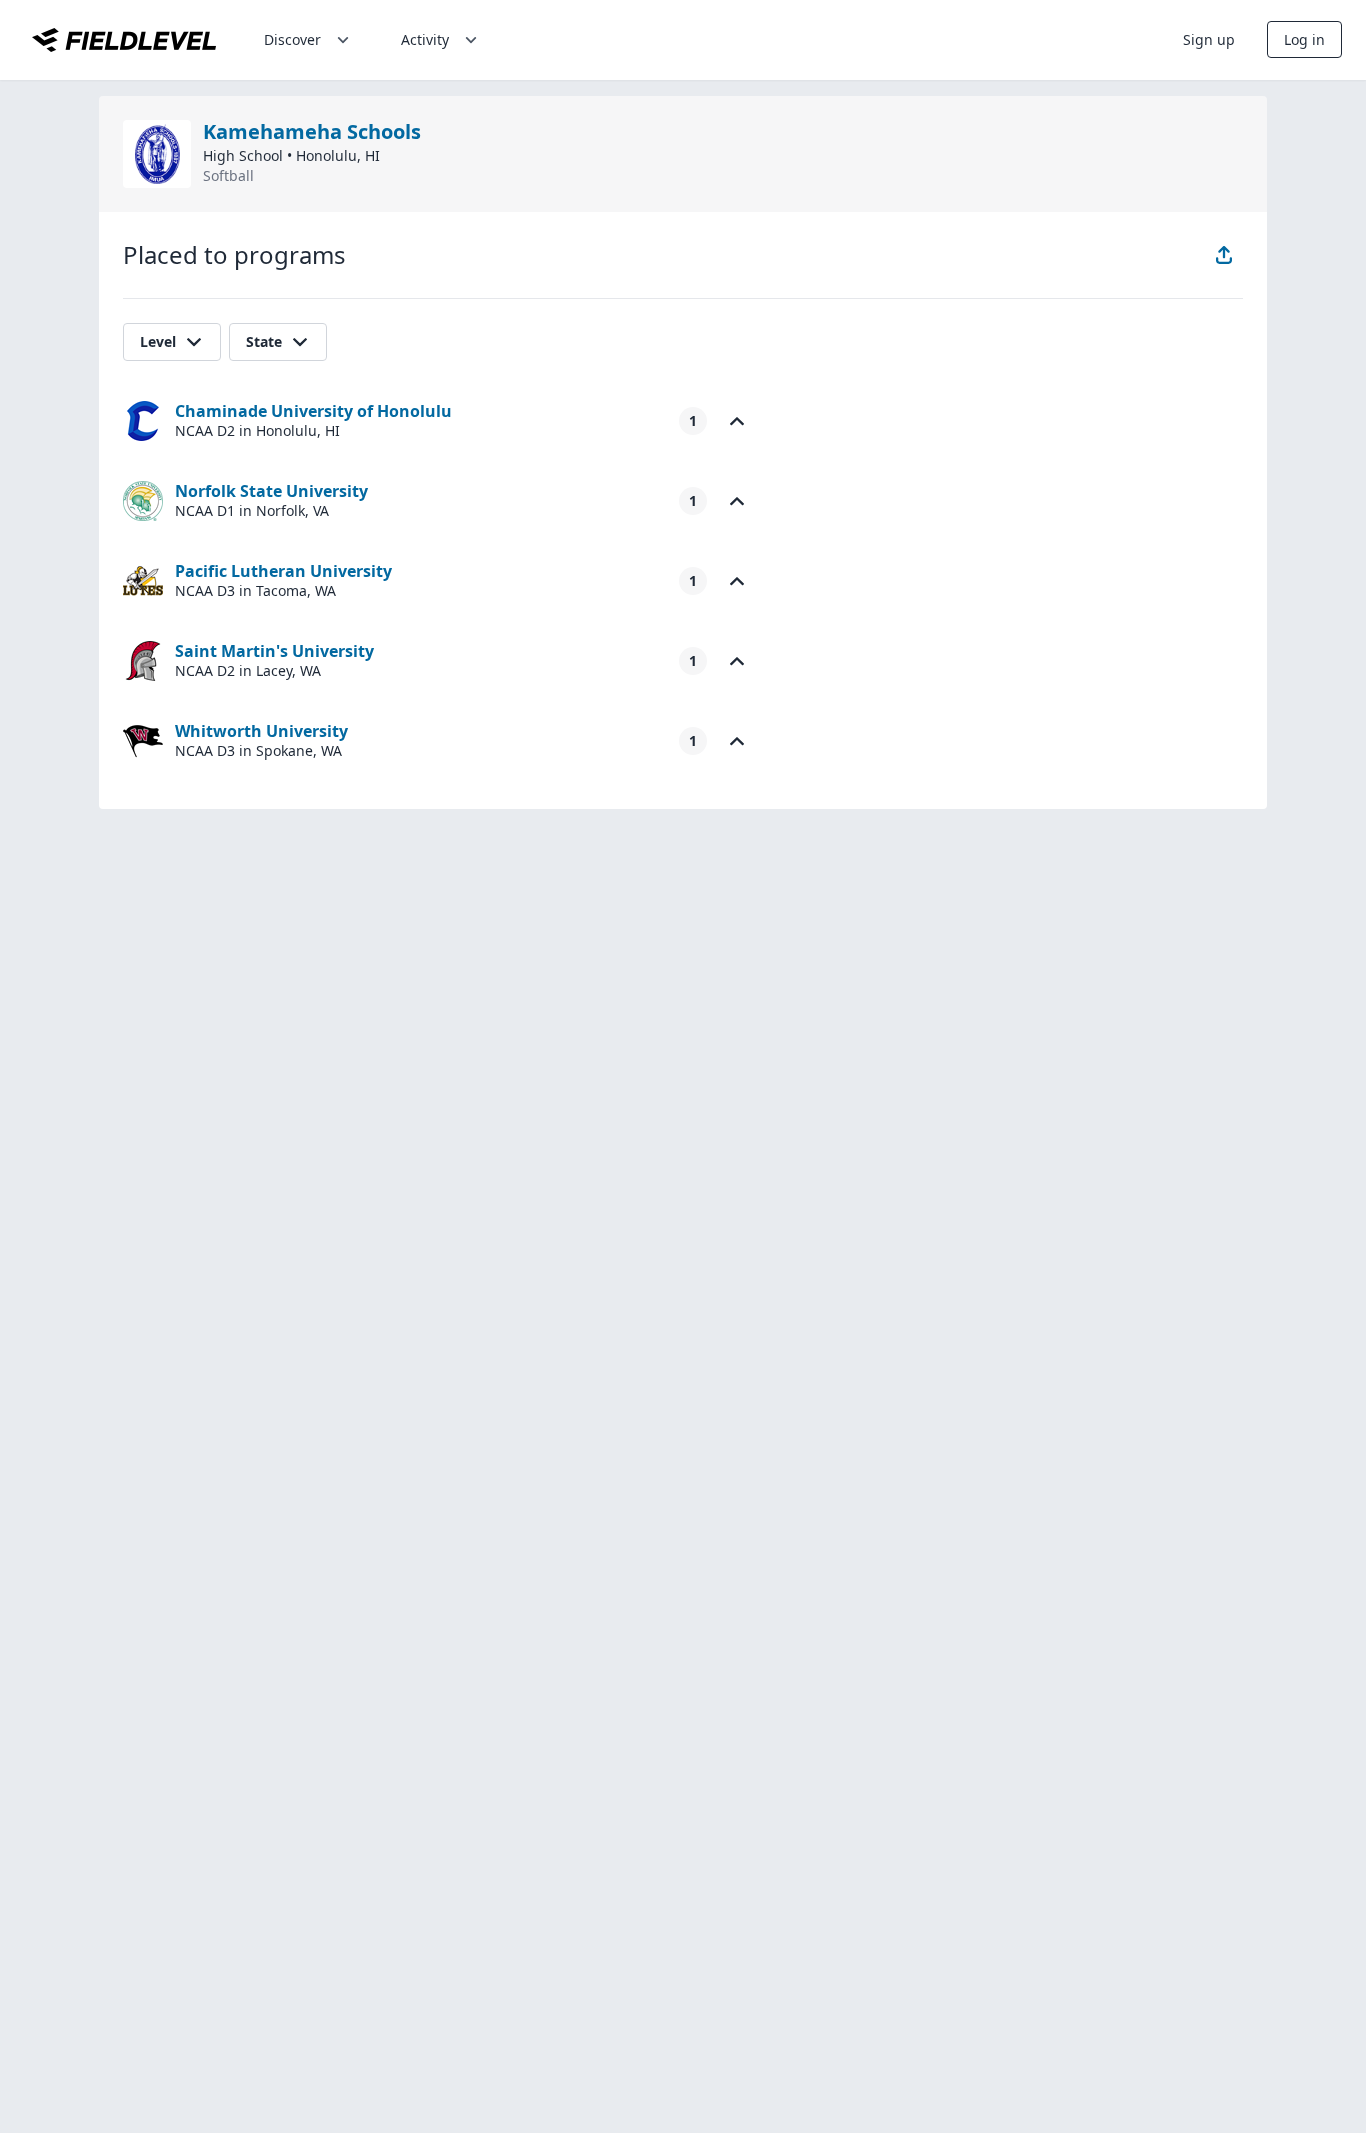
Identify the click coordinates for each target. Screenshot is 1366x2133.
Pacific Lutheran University (283, 571)
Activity (425, 39)
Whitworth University (261, 731)
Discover (292, 39)
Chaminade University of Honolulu (313, 411)
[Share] (1224, 255)
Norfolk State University (271, 491)
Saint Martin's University (274, 651)
